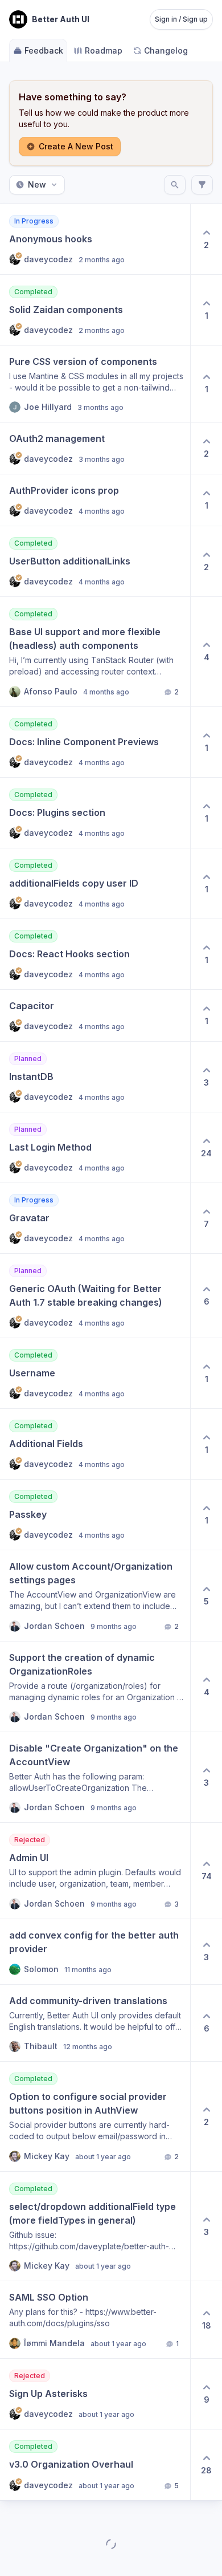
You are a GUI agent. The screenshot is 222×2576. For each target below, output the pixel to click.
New (37, 184)
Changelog (166, 50)
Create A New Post (76, 146)
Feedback (44, 50)
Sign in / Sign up (181, 19)
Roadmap (104, 50)
